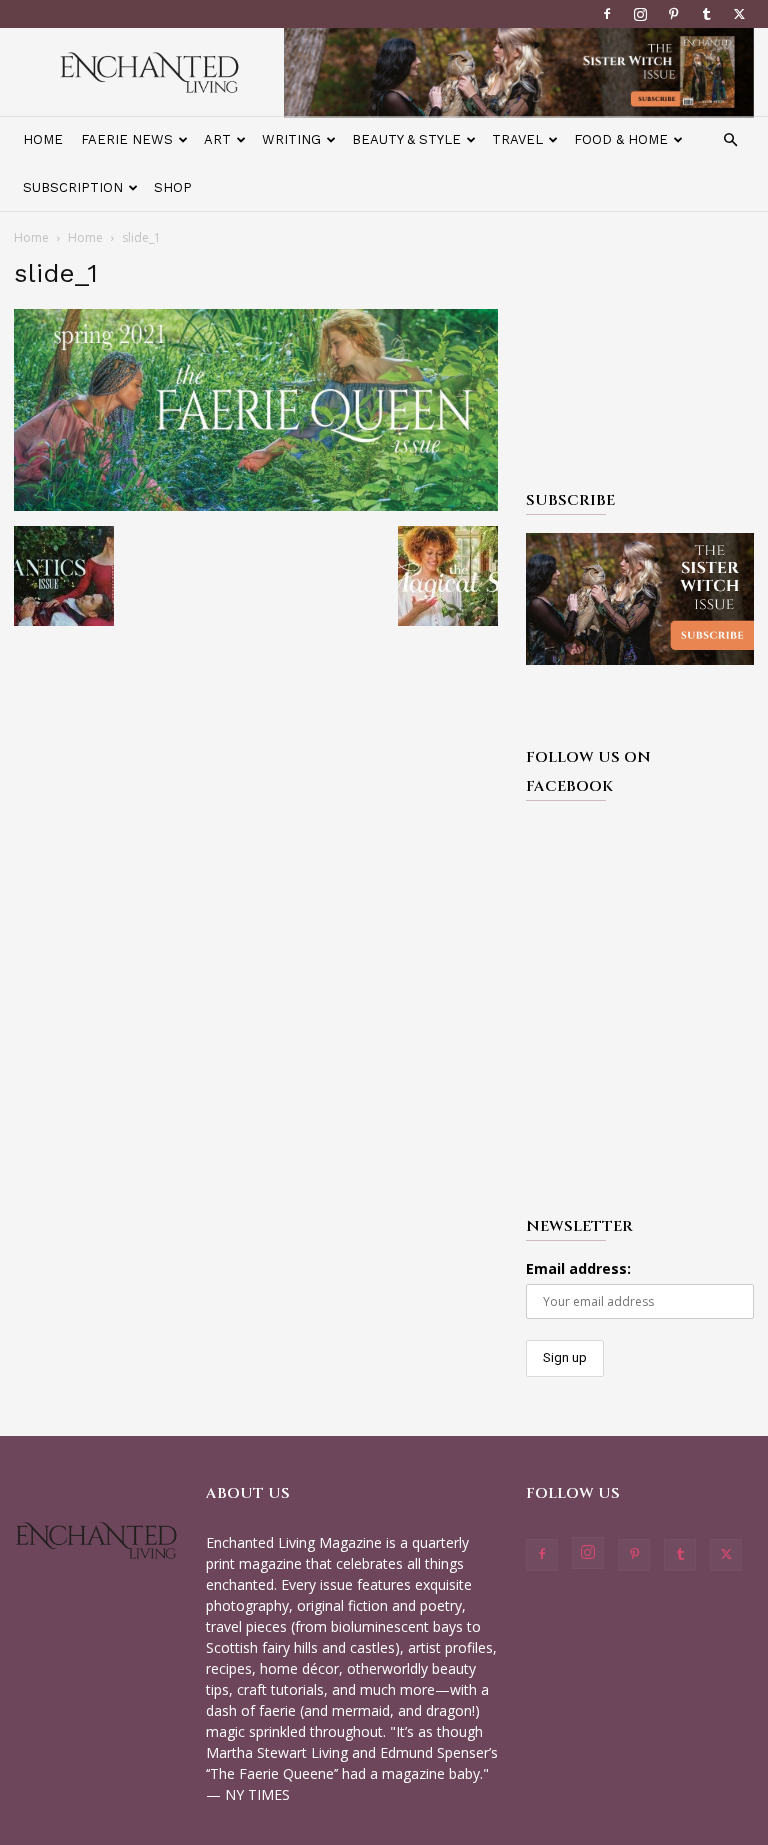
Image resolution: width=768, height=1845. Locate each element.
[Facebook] (607, 14)
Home (43, 139)
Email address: (578, 1268)
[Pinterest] (673, 14)
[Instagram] (640, 14)
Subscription (73, 187)
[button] (730, 140)
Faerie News (127, 139)
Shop (173, 187)
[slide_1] (256, 505)
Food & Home (621, 139)
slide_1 (56, 273)
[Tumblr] (706, 14)
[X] (739, 14)
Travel (517, 139)
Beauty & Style (406, 139)
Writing (291, 139)
